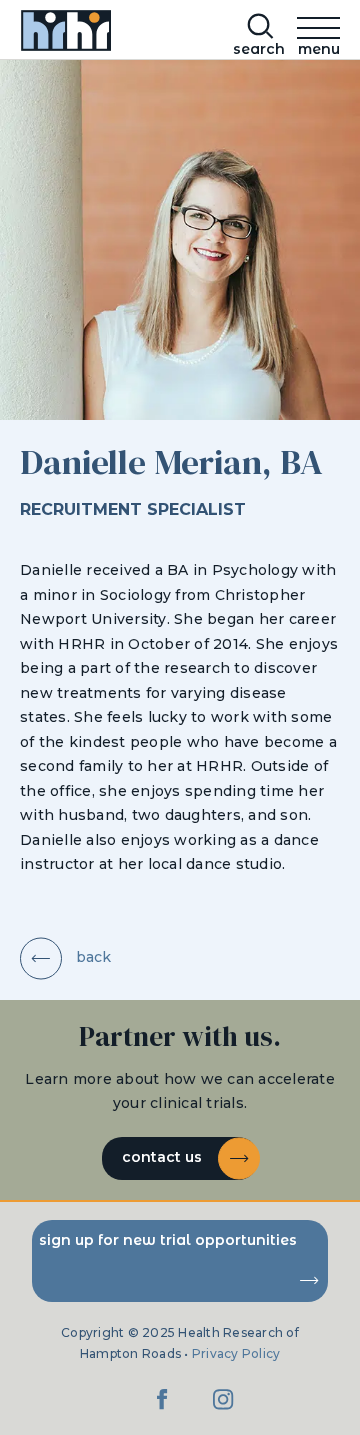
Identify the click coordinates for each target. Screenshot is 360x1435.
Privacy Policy (236, 1353)
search (259, 49)
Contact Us (164, 1157)
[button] (318, 32)
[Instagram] (223, 1410)
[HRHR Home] (64, 34)
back (91, 957)
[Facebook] (163, 1410)
